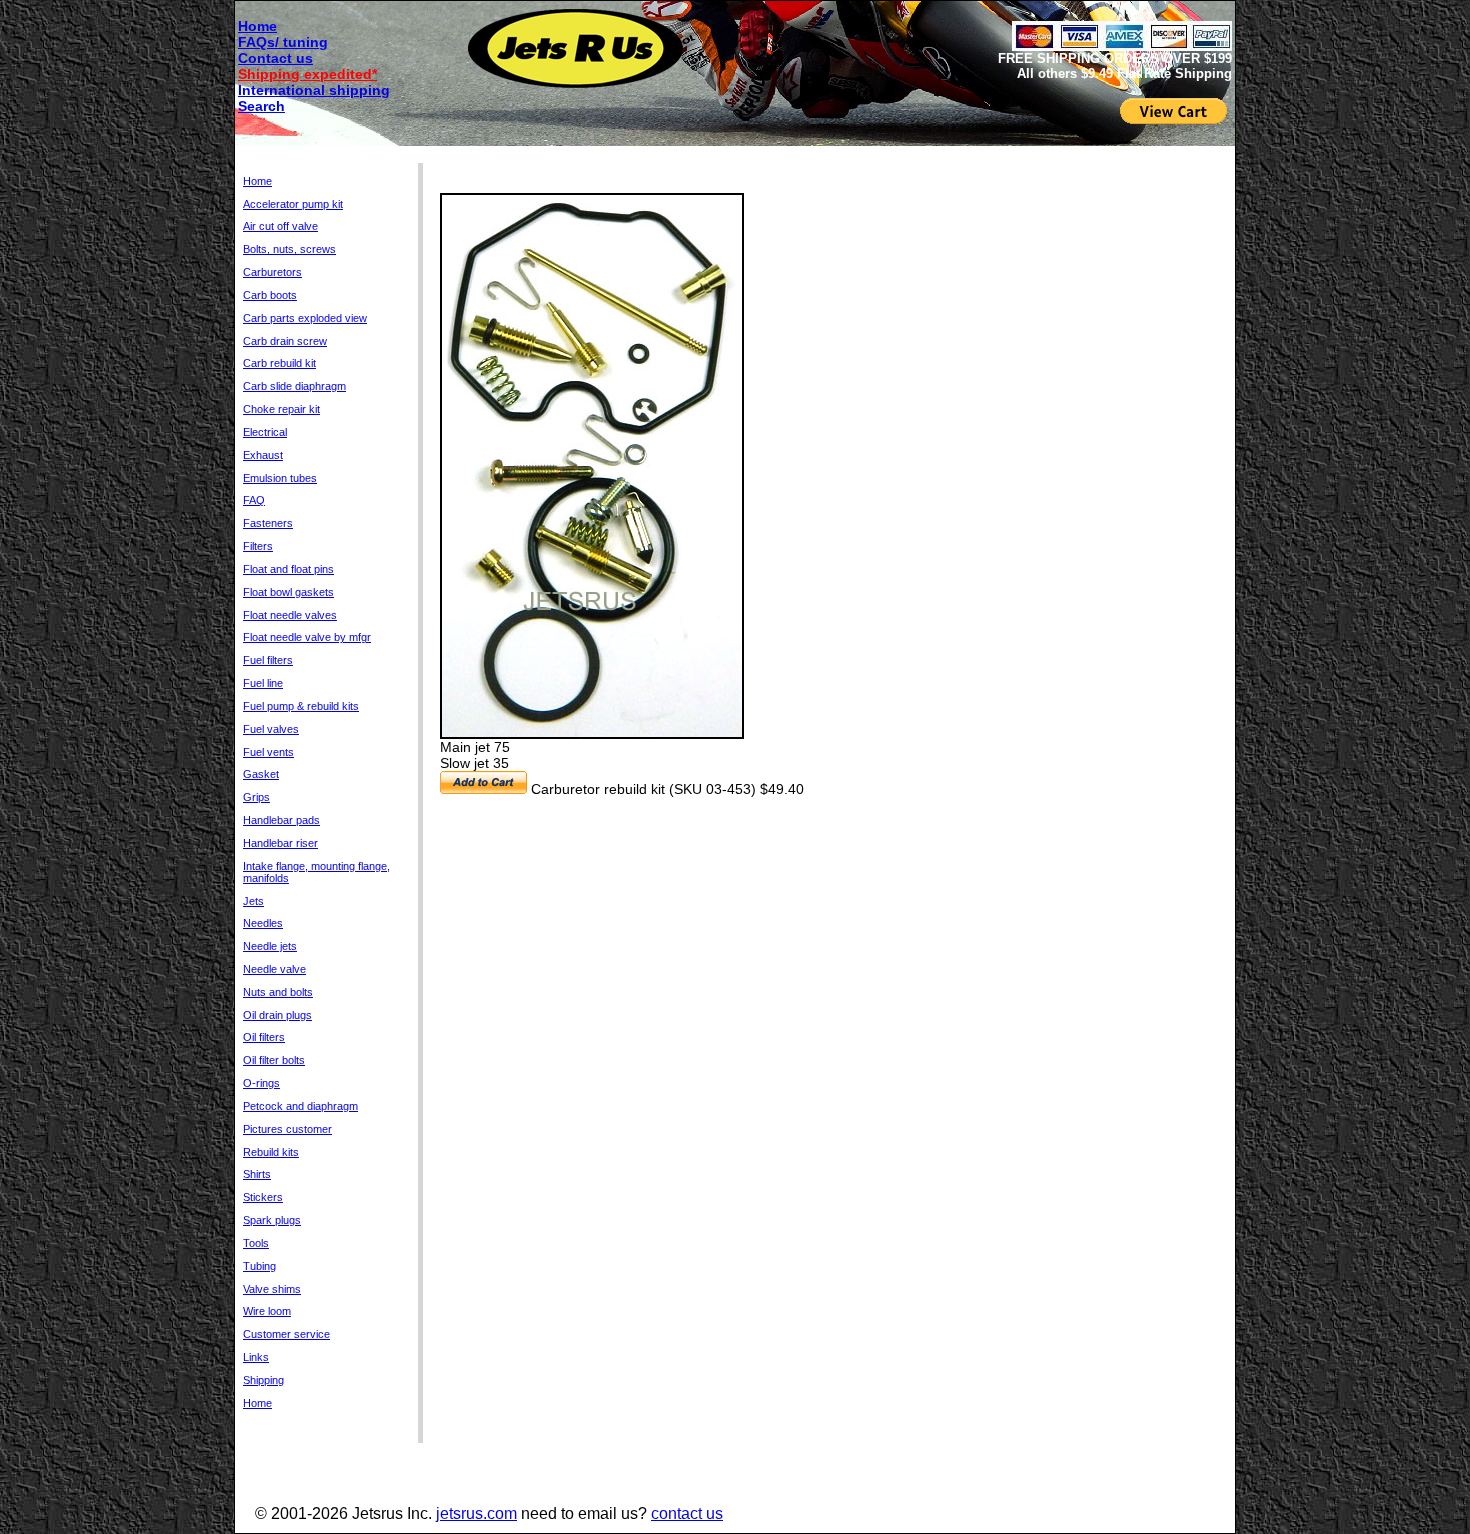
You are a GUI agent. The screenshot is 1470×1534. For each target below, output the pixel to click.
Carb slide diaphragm (294, 386)
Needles (263, 923)
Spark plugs (272, 1220)
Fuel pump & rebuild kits (301, 706)
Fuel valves (271, 729)
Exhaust (263, 455)
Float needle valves (290, 615)
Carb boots (270, 295)
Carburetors (272, 272)
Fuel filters (268, 660)
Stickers (263, 1197)
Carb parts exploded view (305, 318)
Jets (253, 901)
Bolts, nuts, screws (289, 249)
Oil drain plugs (277, 1015)
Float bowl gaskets (288, 592)
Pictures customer (287, 1129)
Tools (256, 1243)
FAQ (254, 500)
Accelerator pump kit (293, 204)
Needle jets (270, 946)
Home (257, 26)
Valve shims (272, 1289)
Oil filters (264, 1037)
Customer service (286, 1334)
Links (256, 1357)
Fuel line (263, 683)
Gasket (261, 774)
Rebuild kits (271, 1152)
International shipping (314, 90)
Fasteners (268, 523)
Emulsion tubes (280, 478)
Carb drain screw (285, 341)
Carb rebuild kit (279, 363)
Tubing (259, 1266)
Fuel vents (268, 752)
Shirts (257, 1174)
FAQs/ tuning (283, 42)
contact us (687, 1513)
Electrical (265, 432)
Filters (258, 546)
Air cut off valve (280, 226)
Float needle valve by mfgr (307, 637)
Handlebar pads (281, 820)
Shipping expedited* (307, 74)
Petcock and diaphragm (300, 1106)
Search (261, 106)
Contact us (275, 58)
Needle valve (274, 969)
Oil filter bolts (274, 1060)
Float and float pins (288, 569)
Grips (256, 797)
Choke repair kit (281, 409)
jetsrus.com (476, 1513)
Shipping (263, 1380)
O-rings (261, 1083)
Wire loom (267, 1311)
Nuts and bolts (278, 992)
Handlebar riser (280, 843)
